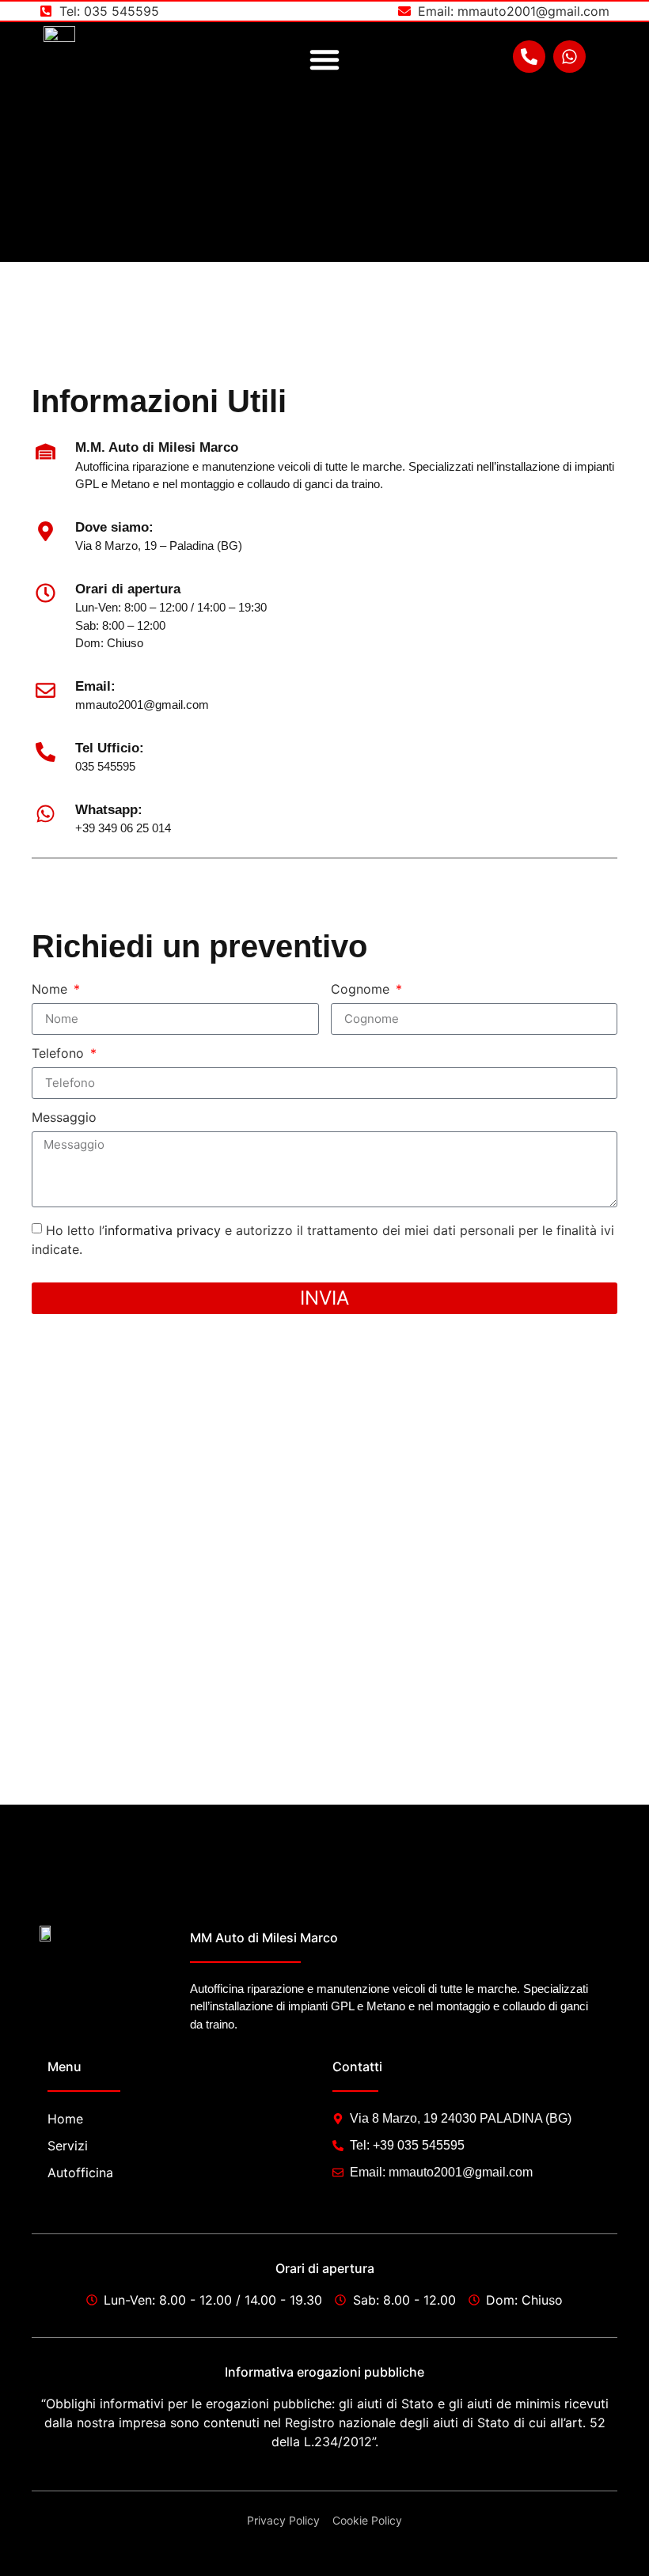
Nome (51, 990)
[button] (324, 59)
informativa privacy (163, 1229)
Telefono (60, 1054)
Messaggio (64, 1118)
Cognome (362, 990)
